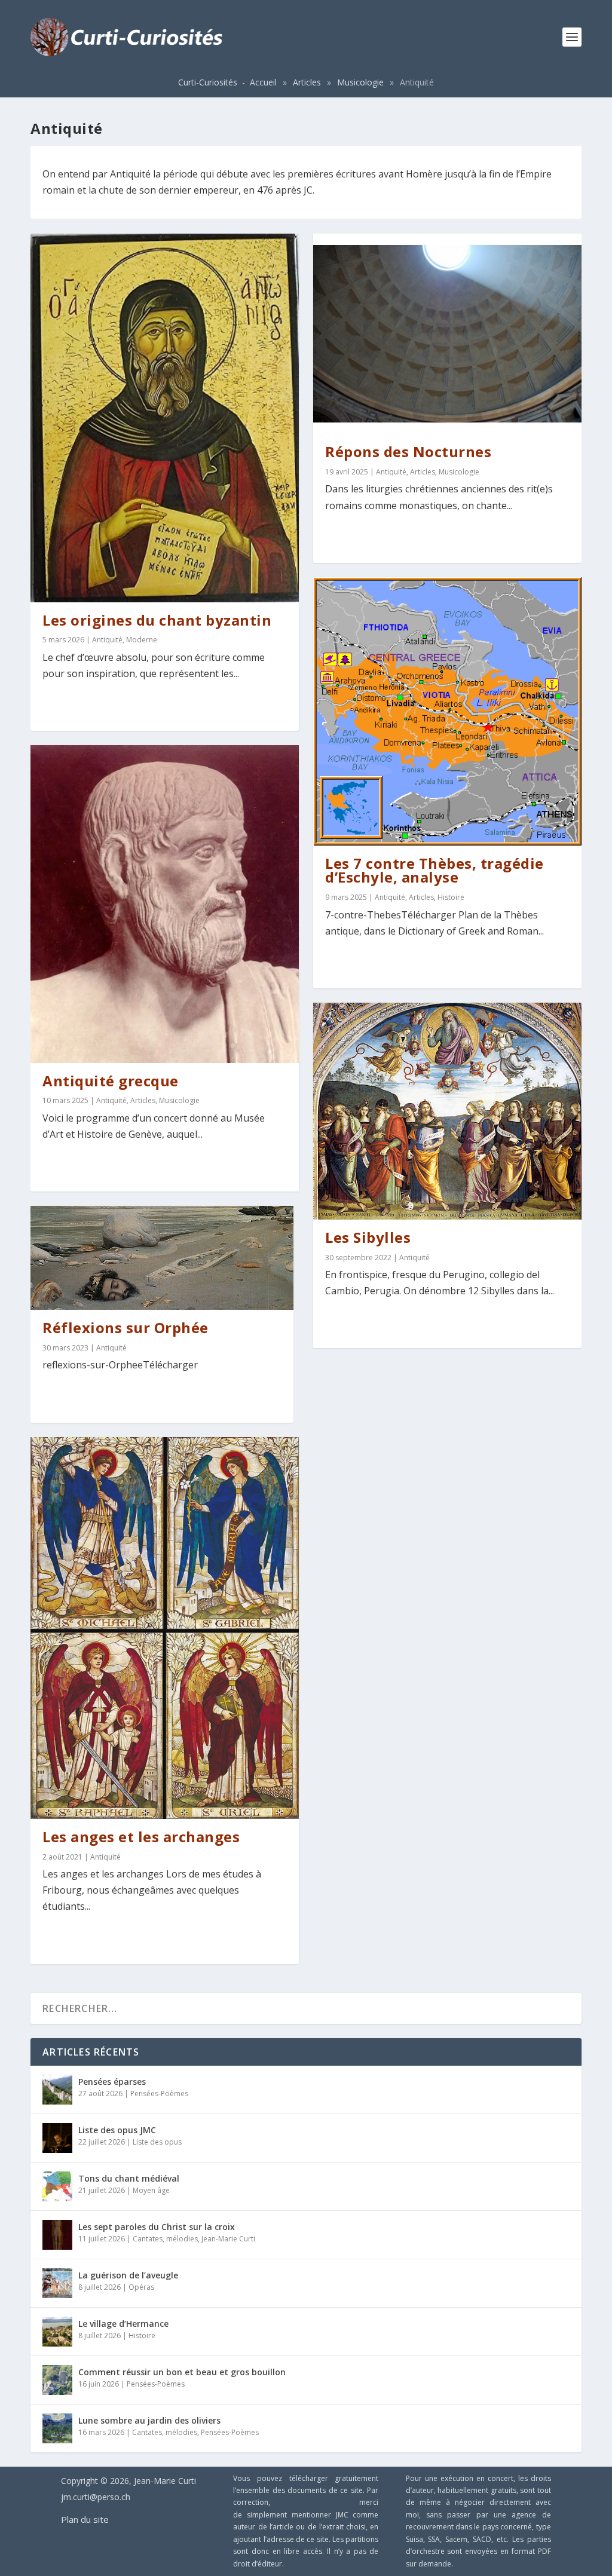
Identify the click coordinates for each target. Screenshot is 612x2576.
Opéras (141, 2287)
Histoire (451, 897)
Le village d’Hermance (123, 2324)
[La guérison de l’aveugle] (57, 2283)
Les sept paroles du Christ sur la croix (157, 2227)
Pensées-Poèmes (159, 2093)
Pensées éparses (112, 2082)
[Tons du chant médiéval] (57, 2186)
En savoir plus (86, 706)
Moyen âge (151, 2190)
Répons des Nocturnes (408, 451)
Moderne (142, 640)
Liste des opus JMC (117, 2130)
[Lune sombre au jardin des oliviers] (57, 2428)
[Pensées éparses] (57, 2090)
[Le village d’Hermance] (57, 2332)
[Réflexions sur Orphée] (162, 1258)
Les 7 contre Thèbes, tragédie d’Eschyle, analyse (434, 870)
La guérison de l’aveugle (128, 2275)
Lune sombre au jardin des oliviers (149, 2420)
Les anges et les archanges (141, 1837)
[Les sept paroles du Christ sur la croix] (57, 2235)
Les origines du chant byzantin (157, 620)
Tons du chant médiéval (129, 2178)
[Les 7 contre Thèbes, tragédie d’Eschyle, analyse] (447, 711)
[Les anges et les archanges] (165, 1628)
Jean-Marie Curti (228, 2239)
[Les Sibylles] (447, 1111)
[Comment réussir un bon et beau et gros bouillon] (57, 2380)
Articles (307, 82)
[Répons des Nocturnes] (447, 334)
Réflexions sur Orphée (126, 1327)
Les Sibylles (368, 1237)
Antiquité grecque (111, 1081)
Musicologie (360, 82)
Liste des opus (157, 2142)
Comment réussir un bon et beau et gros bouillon (182, 2372)
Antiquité (107, 640)
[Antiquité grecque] (165, 904)
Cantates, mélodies (165, 2239)
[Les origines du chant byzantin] (165, 418)
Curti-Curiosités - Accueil (227, 82)
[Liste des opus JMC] (57, 2138)
